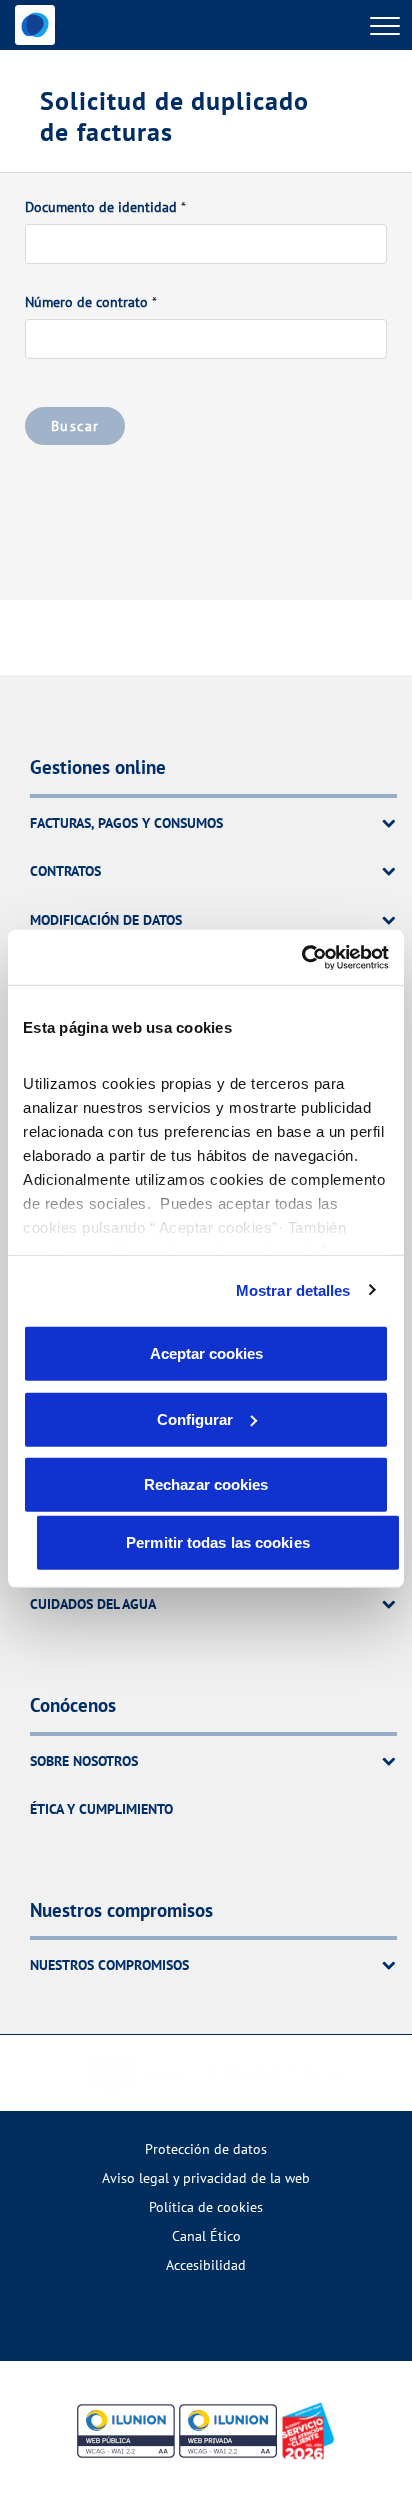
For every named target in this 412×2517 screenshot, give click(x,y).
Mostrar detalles (293, 1289)
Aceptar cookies (206, 1353)
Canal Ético (206, 2235)
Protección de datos (206, 2148)
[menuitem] (206, 2148)
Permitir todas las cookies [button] (218, 1542)
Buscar (75, 426)
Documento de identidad (101, 207)
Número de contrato (86, 302)
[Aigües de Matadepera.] (215, 2073)
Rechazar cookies (206, 1484)
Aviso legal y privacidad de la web (206, 2177)
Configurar (195, 1418)
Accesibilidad (206, 2264)
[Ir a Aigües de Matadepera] (35, 25)
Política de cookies (206, 2206)
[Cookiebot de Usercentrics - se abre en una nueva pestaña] (301, 957)
